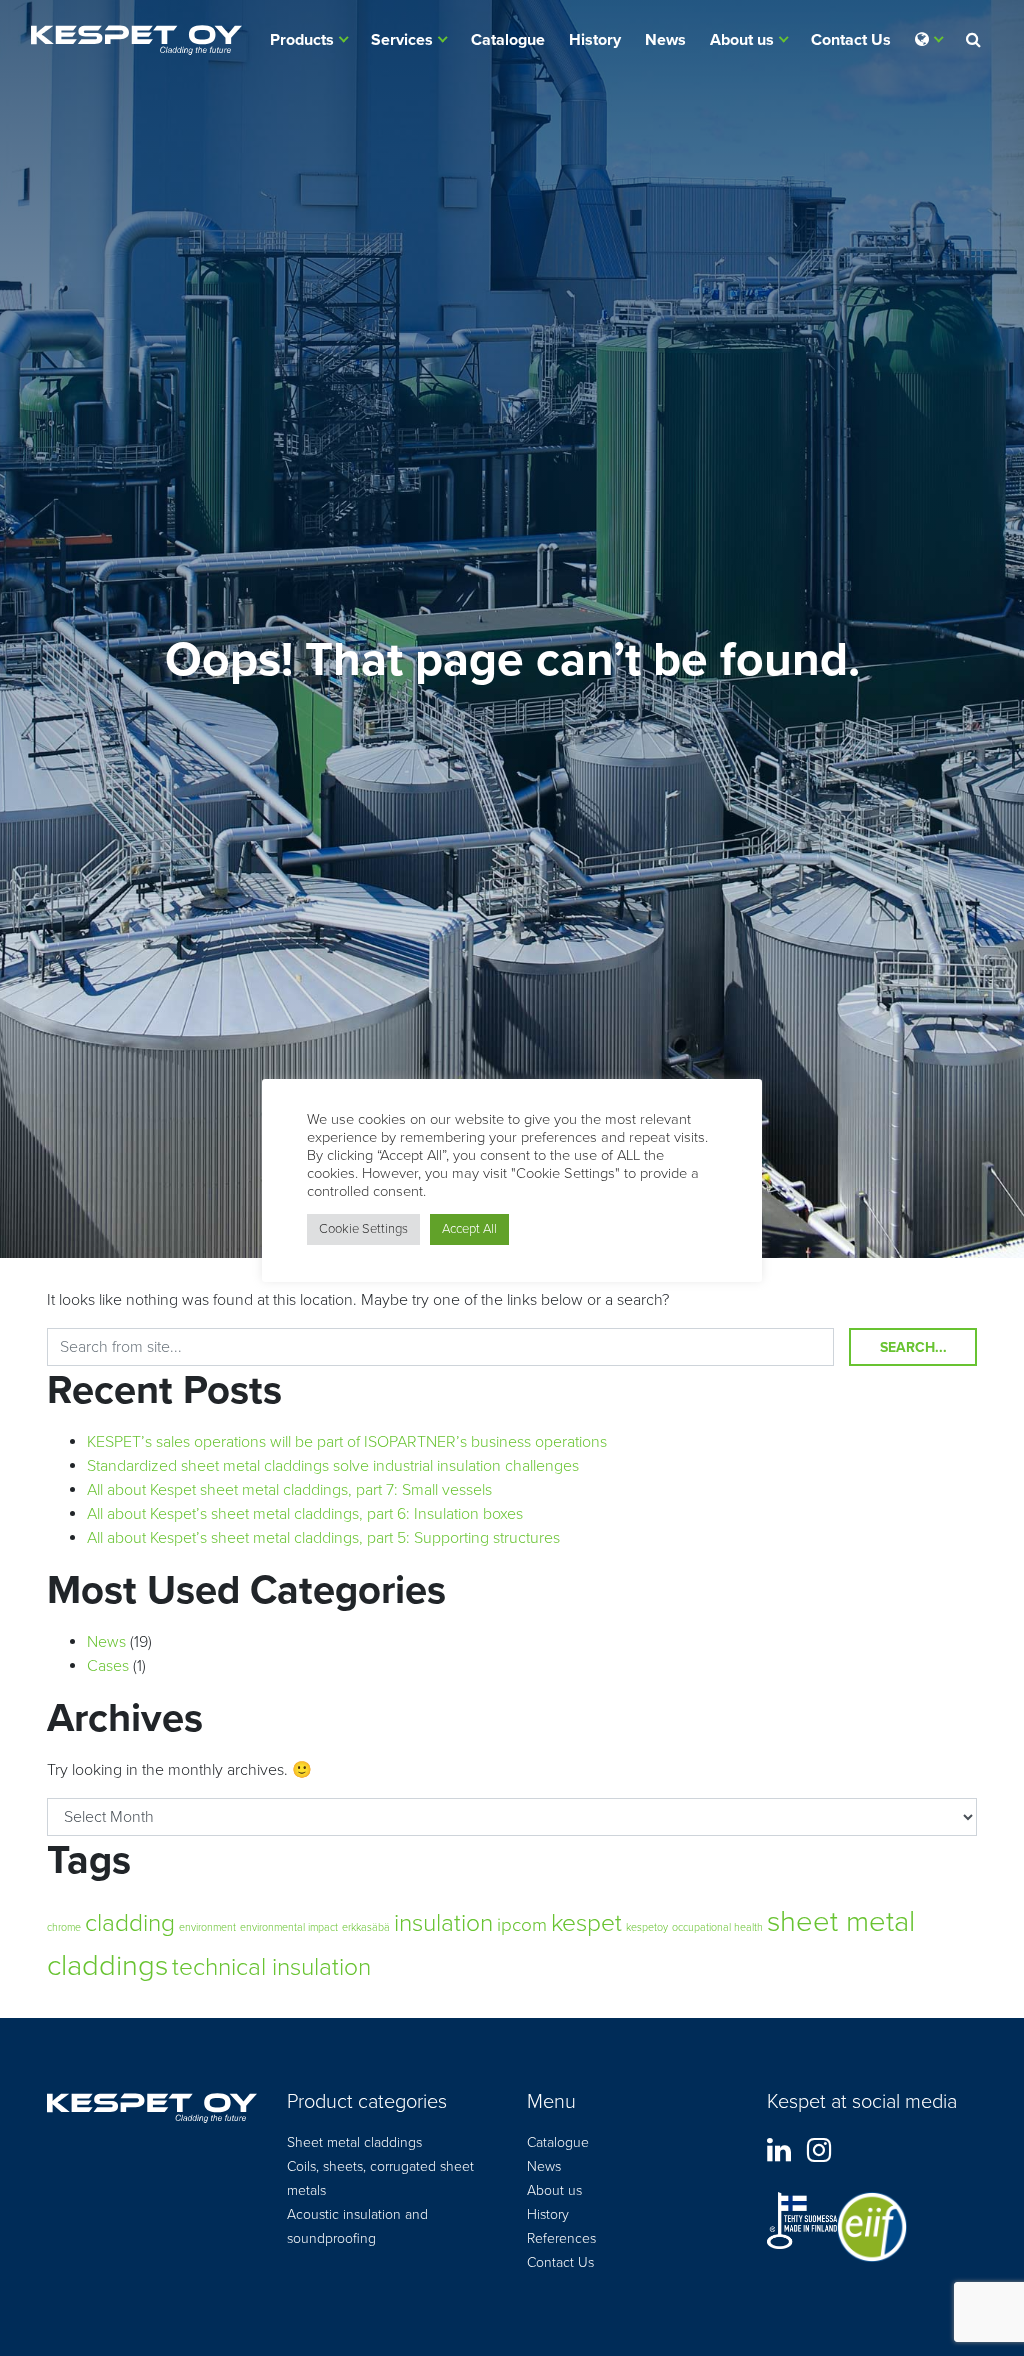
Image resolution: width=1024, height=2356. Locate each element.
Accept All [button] (469, 1229)
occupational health (717, 1927)
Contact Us (851, 40)
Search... (913, 1347)
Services (402, 40)
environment (207, 1927)
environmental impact (289, 1927)
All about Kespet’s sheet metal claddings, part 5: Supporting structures (323, 1538)
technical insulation (271, 1967)
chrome (64, 1927)
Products (302, 40)
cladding (130, 1923)
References (561, 2238)
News (665, 40)
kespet (586, 1923)
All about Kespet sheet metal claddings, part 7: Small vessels (289, 1490)
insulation (443, 1923)
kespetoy (647, 1927)
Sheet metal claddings (354, 2142)
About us (742, 40)
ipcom (522, 1925)
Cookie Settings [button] (363, 1229)
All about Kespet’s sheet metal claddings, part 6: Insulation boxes (305, 1514)
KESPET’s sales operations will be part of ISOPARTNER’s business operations (347, 1442)
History (595, 40)
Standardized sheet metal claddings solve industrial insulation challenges (333, 1466)
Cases (108, 1666)
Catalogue (508, 40)
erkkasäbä (366, 1927)
